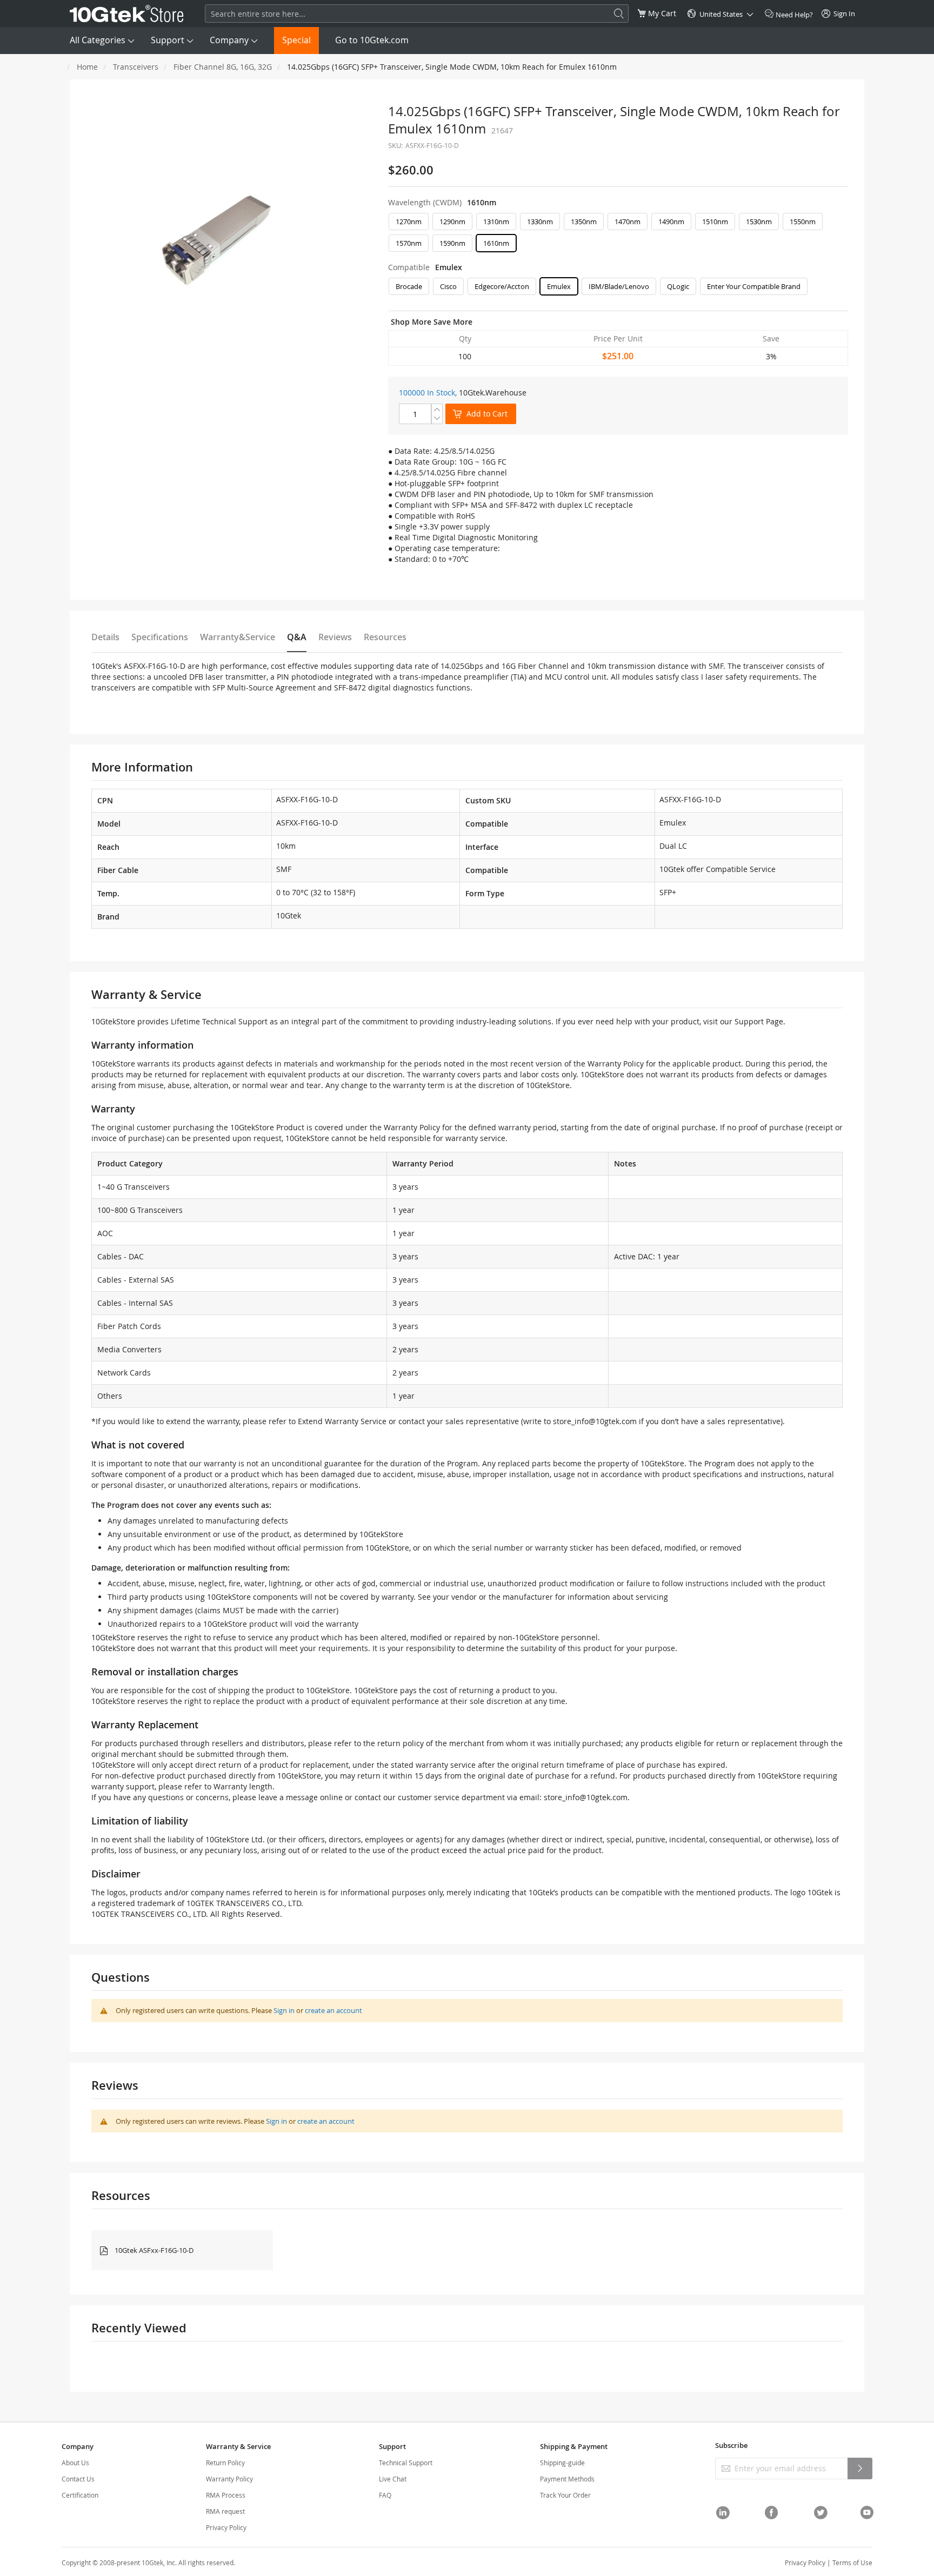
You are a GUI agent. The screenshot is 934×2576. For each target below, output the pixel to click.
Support (168, 40)
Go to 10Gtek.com (372, 40)
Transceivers (136, 67)
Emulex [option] (559, 286)
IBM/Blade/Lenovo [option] (619, 286)
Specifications (160, 637)
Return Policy (225, 2463)
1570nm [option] (409, 243)
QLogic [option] (678, 286)
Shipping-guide (562, 2463)
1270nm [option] (409, 222)
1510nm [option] (715, 222)
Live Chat (393, 2479)
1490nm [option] (671, 222)
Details (105, 637)
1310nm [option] (496, 222)
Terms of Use (852, 2562)
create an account (333, 2010)
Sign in (284, 2010)
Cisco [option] (448, 286)
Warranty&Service (238, 637)
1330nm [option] (540, 222)
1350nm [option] (584, 222)
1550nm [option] (803, 222)
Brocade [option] (409, 286)
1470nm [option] (628, 222)
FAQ (385, 2495)
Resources (385, 637)
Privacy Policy (226, 2527)
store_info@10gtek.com (595, 1421)
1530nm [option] (759, 222)
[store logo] (127, 14)
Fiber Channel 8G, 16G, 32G (223, 67)
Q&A (297, 637)
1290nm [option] (452, 222)
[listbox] (618, 235)
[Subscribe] (860, 2468)
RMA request (225, 2511)
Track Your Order (565, 2495)
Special (296, 40)
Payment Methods (567, 2479)
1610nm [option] (496, 243)
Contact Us (78, 2479)
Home (87, 67)
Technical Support (406, 2463)
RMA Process (226, 2495)
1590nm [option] (452, 243)
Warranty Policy (229, 2479)
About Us (75, 2463)
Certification (80, 2495)
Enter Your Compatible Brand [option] (754, 286)
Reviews (335, 637)
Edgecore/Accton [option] (502, 286)
